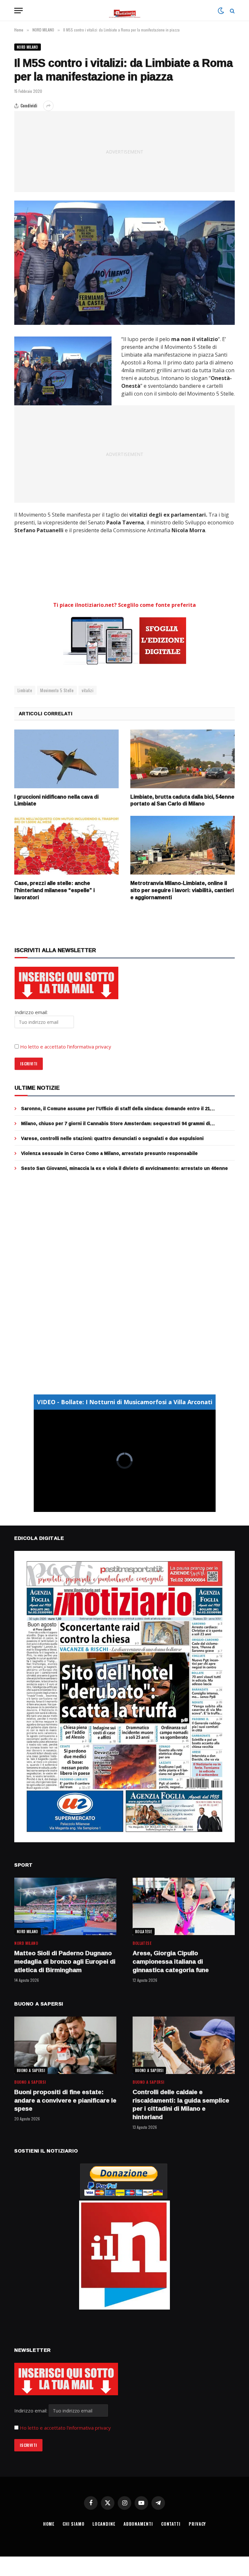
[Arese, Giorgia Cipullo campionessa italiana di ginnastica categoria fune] (184, 1906)
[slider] (118, 1507)
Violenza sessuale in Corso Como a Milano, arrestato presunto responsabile (109, 1153)
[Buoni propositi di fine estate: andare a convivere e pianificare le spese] (65, 2045)
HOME (49, 2524)
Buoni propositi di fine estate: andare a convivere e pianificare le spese (65, 2100)
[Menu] (18, 11)
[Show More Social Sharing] (48, 106)
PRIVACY (197, 2524)
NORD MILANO (28, 47)
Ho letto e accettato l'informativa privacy (65, 2428)
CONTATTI (171, 2524)
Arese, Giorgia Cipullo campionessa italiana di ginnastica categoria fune (171, 1962)
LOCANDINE (104, 2524)
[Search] (232, 11)
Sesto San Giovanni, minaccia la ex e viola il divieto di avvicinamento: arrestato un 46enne (124, 1168)
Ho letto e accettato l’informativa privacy (66, 1047)
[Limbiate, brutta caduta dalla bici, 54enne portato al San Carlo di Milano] (183, 759)
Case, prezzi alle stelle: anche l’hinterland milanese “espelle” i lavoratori (54, 890)
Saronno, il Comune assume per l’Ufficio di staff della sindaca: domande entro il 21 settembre (116, 1109)
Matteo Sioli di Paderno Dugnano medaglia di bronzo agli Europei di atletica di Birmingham (65, 1962)
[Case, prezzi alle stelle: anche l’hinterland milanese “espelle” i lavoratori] (66, 845)
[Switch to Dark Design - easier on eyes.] (221, 11)
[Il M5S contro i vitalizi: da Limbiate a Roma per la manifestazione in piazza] (124, 263)
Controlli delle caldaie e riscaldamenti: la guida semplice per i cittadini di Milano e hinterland (181, 2105)
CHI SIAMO (73, 2524)
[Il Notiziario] (125, 11)
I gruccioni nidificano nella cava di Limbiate (56, 801)
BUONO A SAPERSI (31, 2070)
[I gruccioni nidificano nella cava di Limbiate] (66, 759)
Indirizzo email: (31, 2410)
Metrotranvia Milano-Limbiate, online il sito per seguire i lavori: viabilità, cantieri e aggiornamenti (182, 890)
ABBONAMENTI (138, 2524)
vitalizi (88, 690)
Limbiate (25, 690)
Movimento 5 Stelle (57, 690)
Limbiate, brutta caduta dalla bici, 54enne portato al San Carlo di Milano (182, 801)
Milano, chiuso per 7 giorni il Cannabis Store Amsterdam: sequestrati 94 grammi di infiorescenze (116, 1123)
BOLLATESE (144, 1932)
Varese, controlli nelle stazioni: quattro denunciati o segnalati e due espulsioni (112, 1138)
